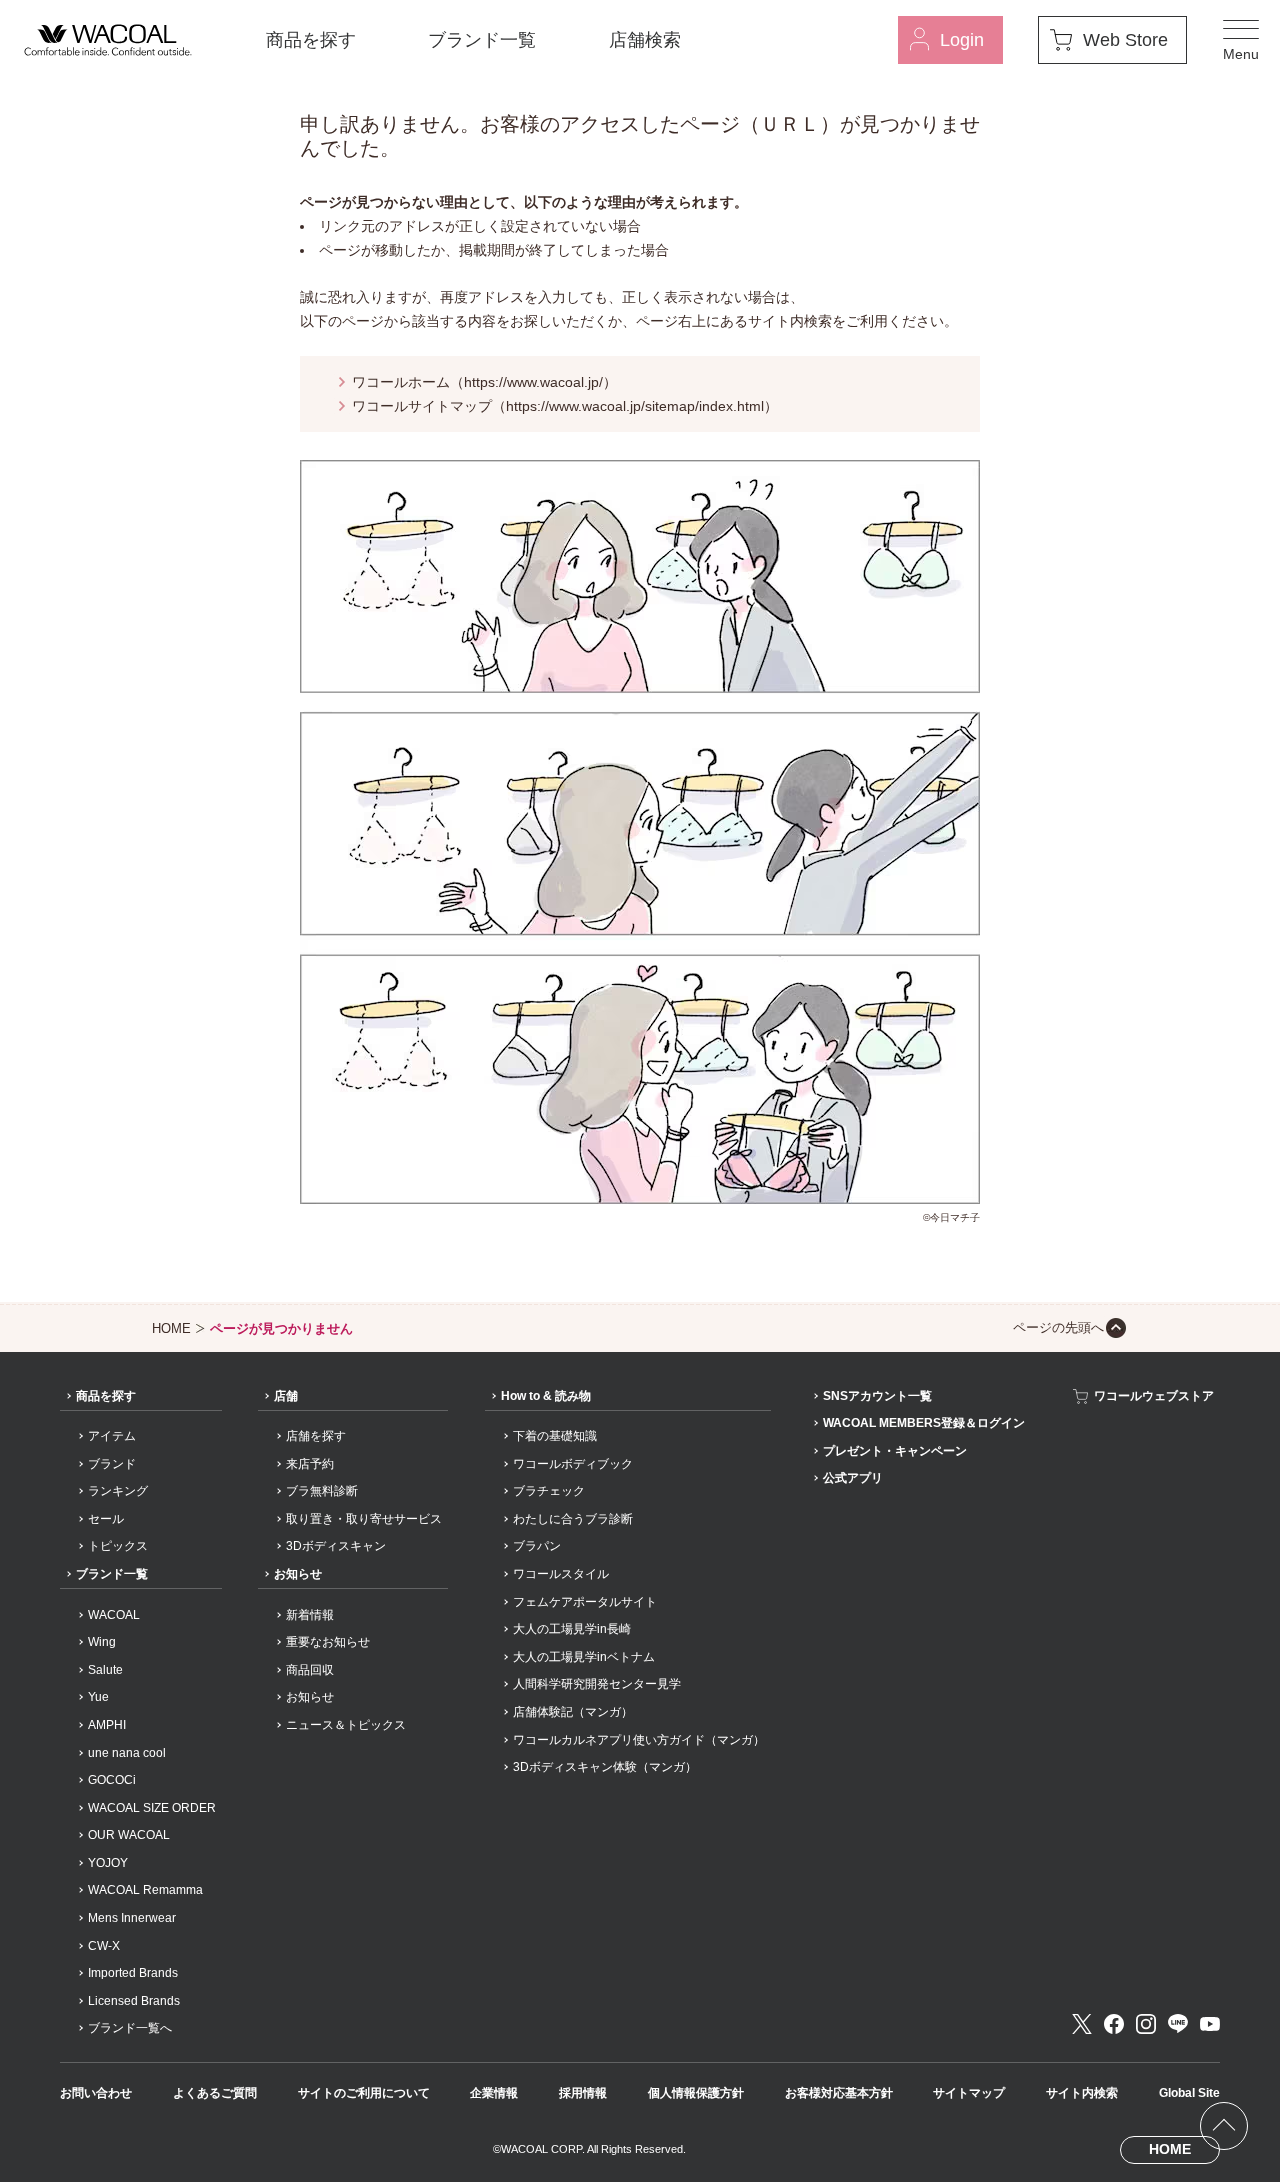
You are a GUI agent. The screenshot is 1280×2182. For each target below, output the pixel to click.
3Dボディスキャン (336, 1546)
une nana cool (127, 1753)
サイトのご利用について (364, 2093)
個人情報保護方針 (696, 2093)
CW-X (104, 1946)
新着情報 (310, 1615)
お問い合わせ (96, 2093)
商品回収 (310, 1670)
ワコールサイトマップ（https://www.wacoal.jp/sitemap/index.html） (565, 406)
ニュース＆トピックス (346, 1725)
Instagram (1146, 2024)
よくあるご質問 (215, 2093)
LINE (1178, 2024)
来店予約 (310, 1464)
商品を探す (311, 40)
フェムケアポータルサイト (585, 1602)
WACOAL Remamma (145, 1890)
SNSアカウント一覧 (877, 1396)
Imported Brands (133, 1973)
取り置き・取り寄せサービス (364, 1519)
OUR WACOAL (129, 1835)
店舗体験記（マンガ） (573, 1712)
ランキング (118, 1491)
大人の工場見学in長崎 (572, 1629)
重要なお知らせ (328, 1642)
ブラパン (537, 1546)
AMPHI (107, 1725)
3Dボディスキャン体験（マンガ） (605, 1767)
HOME (171, 1328)
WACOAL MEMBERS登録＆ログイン (924, 1423)
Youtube (1210, 2024)
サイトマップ (969, 2093)
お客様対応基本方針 (839, 2093)
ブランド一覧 (482, 40)
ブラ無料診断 (322, 1491)
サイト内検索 (1082, 2093)
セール (106, 1519)
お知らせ (298, 1574)
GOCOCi (112, 1780)
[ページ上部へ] (1224, 2126)
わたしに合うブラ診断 (573, 1519)
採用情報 (583, 2093)
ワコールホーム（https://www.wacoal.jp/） (484, 382)
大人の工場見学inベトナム (584, 1657)
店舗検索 (645, 40)
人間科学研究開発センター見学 (597, 1684)
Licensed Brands (134, 2001)
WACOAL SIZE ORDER (152, 1808)
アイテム (112, 1436)
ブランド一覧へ (130, 2028)
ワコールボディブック (573, 1464)
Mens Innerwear (132, 1918)
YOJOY (108, 1863)
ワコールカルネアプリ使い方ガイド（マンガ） (639, 1740)
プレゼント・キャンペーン (895, 1451)
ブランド (112, 1464)
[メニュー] (1241, 40)
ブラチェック (549, 1491)
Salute (105, 1670)
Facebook (1114, 2024)
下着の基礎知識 (555, 1436)
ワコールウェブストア (1154, 1396)
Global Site (1189, 2093)
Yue (98, 1697)
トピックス (118, 1546)
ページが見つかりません (281, 1328)
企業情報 (494, 2093)
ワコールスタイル (561, 1574)
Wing (102, 1642)
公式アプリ (853, 1478)
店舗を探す (316, 1436)
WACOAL (114, 1615)
